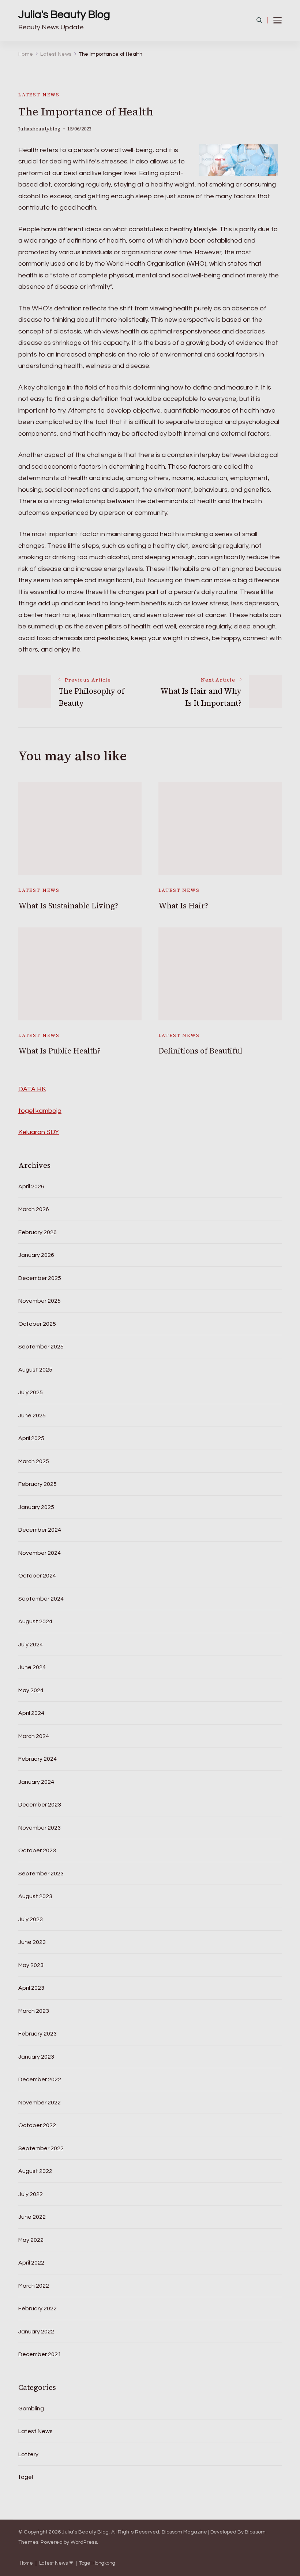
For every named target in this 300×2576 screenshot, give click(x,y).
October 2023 (37, 1850)
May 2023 (31, 1965)
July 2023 (31, 1919)
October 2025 (37, 1324)
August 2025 (35, 1370)
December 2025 (40, 1278)
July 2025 (31, 1392)
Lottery (28, 2454)
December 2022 (40, 2079)
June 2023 (32, 1942)
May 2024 (31, 1690)
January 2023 (36, 2057)
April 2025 (31, 1438)
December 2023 (40, 1805)
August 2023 (35, 1896)
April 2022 (31, 2263)
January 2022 (36, 2332)
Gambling (31, 2409)
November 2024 (40, 1553)
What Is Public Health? (59, 1051)
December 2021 (40, 2354)
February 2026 (37, 1232)
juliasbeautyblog (39, 129)
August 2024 (35, 1621)
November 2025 (40, 1301)
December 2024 (40, 1530)
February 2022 (37, 2309)
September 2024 (41, 1599)
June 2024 (32, 1667)
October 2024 (37, 1576)
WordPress (84, 2542)
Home (26, 2563)
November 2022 (40, 2103)
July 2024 (31, 1645)
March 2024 (34, 1736)
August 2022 (35, 2171)
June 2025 (32, 1416)
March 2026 (34, 1209)
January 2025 (36, 1507)
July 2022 (31, 2194)
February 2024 (37, 1759)
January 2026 (36, 1255)
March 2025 (34, 1461)
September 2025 (41, 1347)
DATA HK (32, 1089)
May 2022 (31, 2240)
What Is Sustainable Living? (68, 906)
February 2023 (37, 2034)
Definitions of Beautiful (200, 1051)
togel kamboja (40, 1111)
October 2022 (37, 2125)
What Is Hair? (183, 906)
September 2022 (41, 2148)
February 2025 (37, 1484)
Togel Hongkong (97, 2563)
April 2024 (31, 1713)
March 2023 (34, 2011)
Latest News (39, 95)
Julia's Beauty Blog (64, 14)
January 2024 (36, 1782)
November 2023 (40, 1828)
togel (26, 2477)
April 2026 (31, 1186)
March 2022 (34, 2286)
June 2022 (32, 2217)
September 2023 (41, 1874)
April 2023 (31, 1988)
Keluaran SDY (39, 1132)
